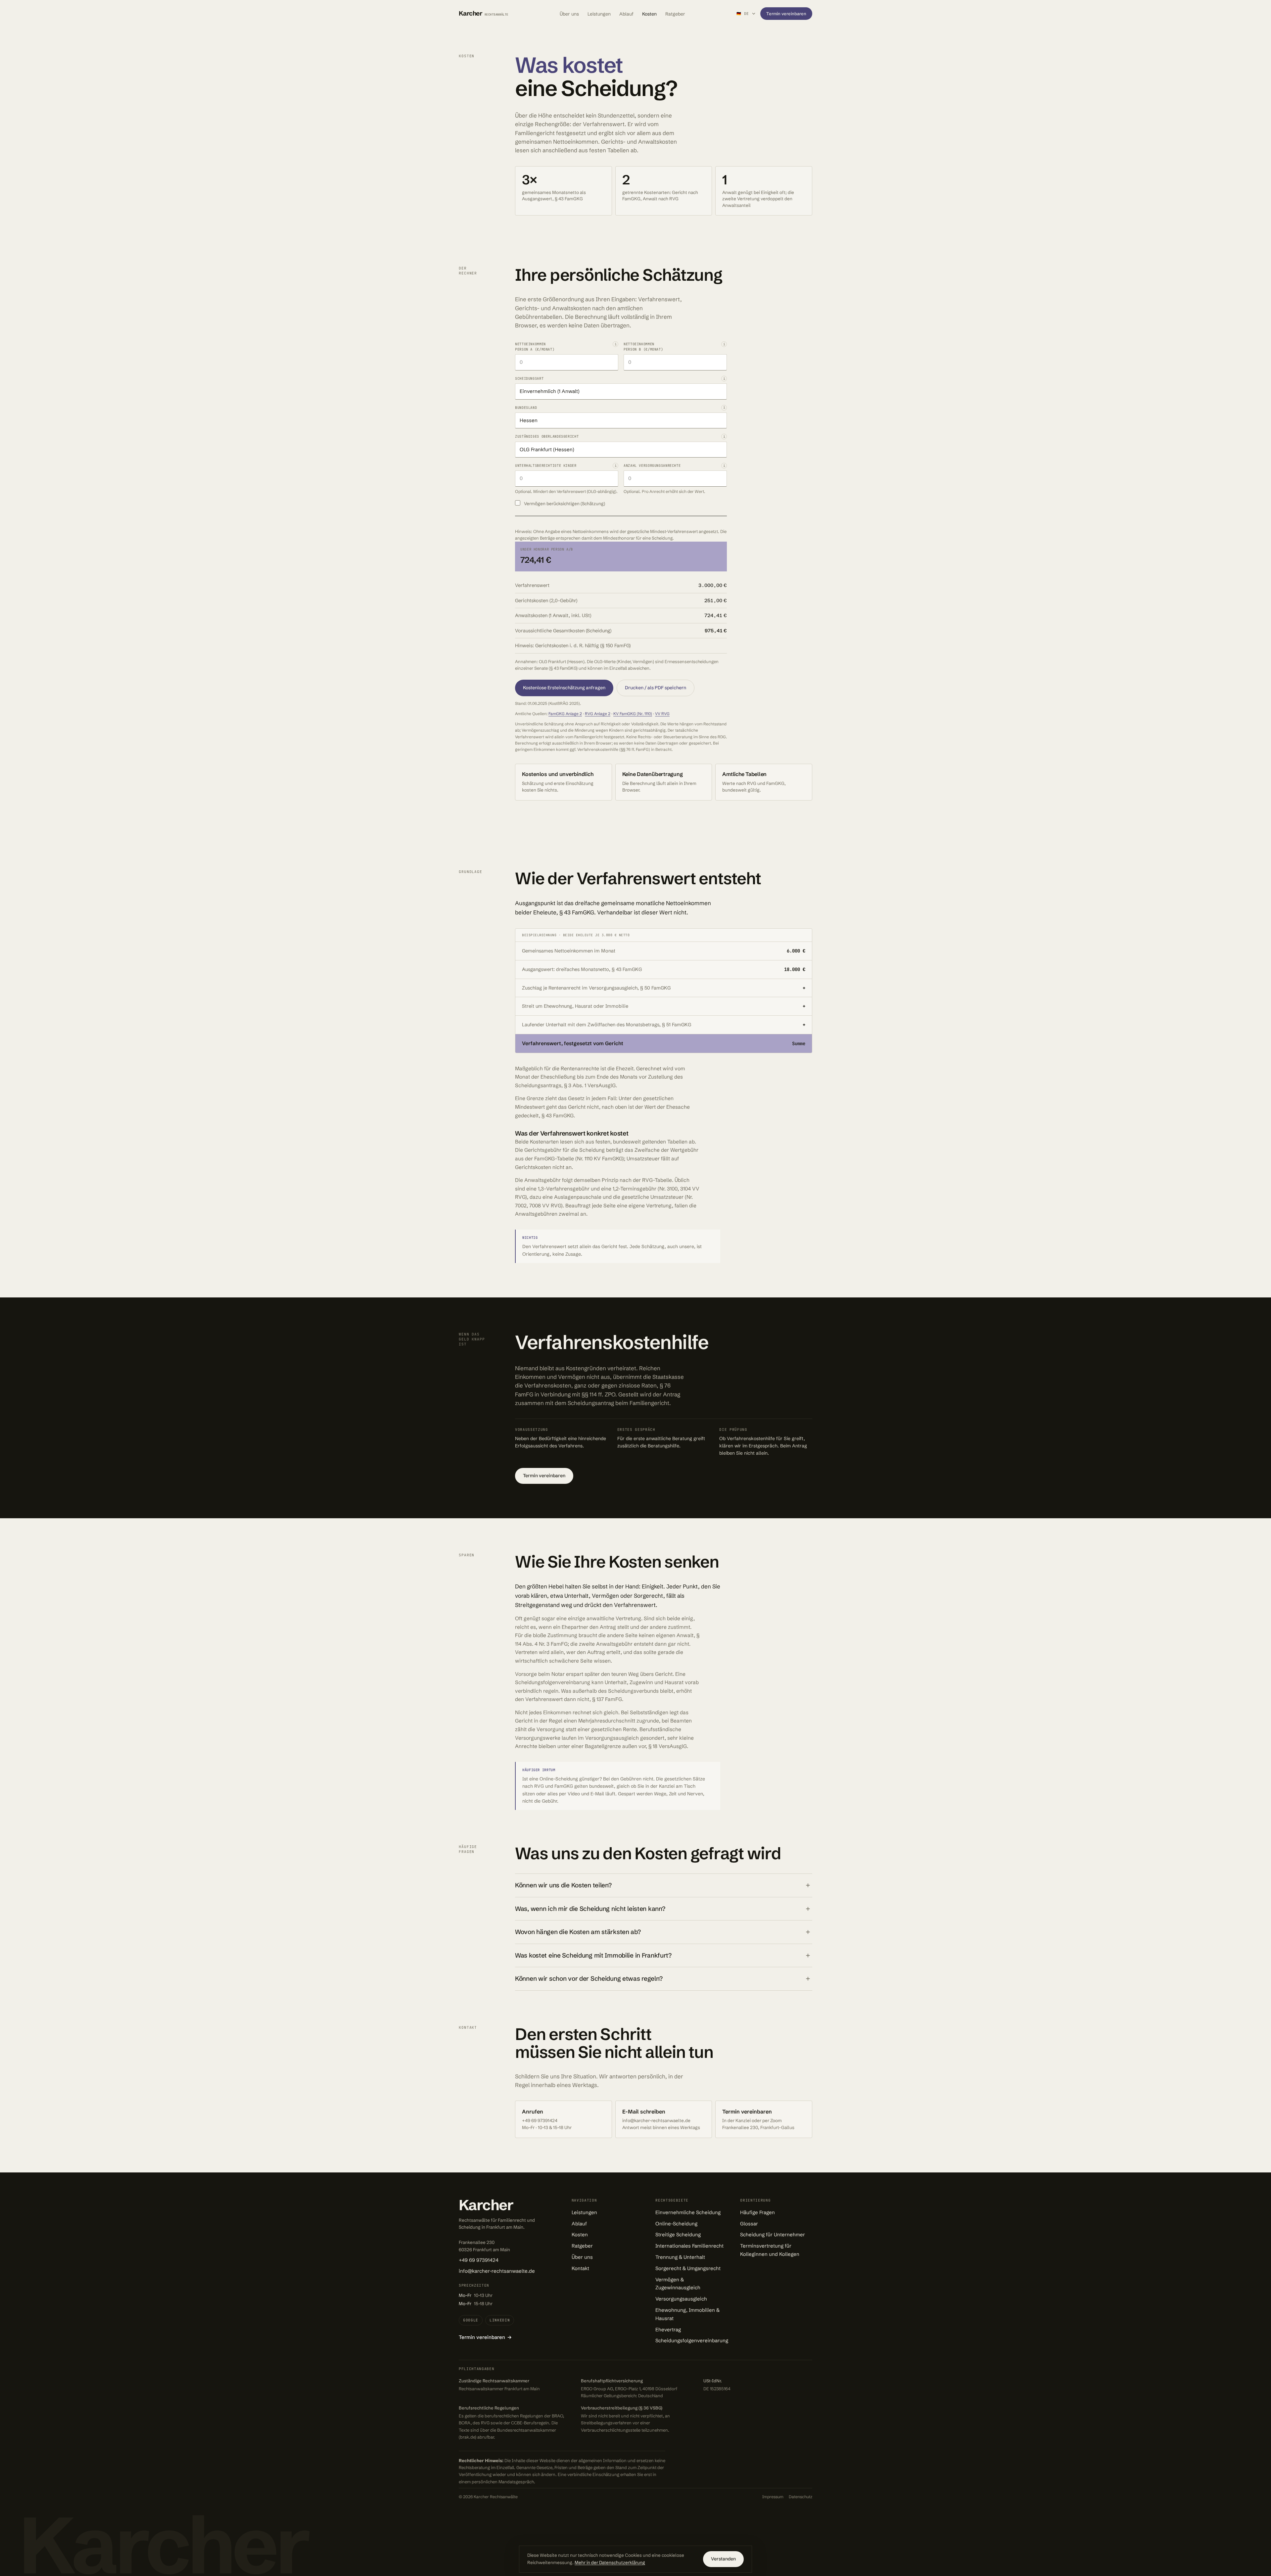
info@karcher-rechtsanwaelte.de (497, 2271)
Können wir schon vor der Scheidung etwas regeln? (589, 1978)
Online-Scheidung (676, 2224)
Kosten (649, 14)
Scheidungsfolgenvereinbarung (692, 2340)
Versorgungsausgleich (681, 2299)
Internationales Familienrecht (689, 2246)
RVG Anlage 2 (598, 714)
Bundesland (526, 408)
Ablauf (626, 14)
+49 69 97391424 (479, 2260)
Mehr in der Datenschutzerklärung (610, 2562)
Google (471, 2320)
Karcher (484, 13)
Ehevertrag (668, 2330)
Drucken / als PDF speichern (656, 688)
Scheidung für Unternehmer (773, 2235)
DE (743, 14)
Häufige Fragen (757, 2212)
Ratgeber (675, 14)
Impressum (773, 2497)
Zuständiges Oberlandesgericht (547, 436)
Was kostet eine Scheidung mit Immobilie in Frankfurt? (593, 1955)
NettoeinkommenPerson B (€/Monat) (643, 347)
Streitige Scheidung (678, 2235)
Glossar (749, 2224)
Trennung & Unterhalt (680, 2257)
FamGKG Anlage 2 (565, 714)
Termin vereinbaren (786, 14)
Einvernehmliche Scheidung (688, 2212)
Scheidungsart (529, 378)
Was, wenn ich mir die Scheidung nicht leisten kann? (590, 1909)
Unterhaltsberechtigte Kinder (546, 465)
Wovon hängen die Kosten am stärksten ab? (578, 1932)
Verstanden (723, 2559)
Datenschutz (800, 2497)
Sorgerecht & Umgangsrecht (688, 2268)
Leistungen (599, 14)
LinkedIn (500, 2320)
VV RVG (662, 714)
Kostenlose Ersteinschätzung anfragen (564, 688)
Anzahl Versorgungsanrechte (652, 465)
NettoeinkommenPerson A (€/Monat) (535, 347)
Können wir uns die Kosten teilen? (563, 1885)
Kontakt (580, 2268)
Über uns (569, 14)
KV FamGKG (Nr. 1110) (633, 714)
